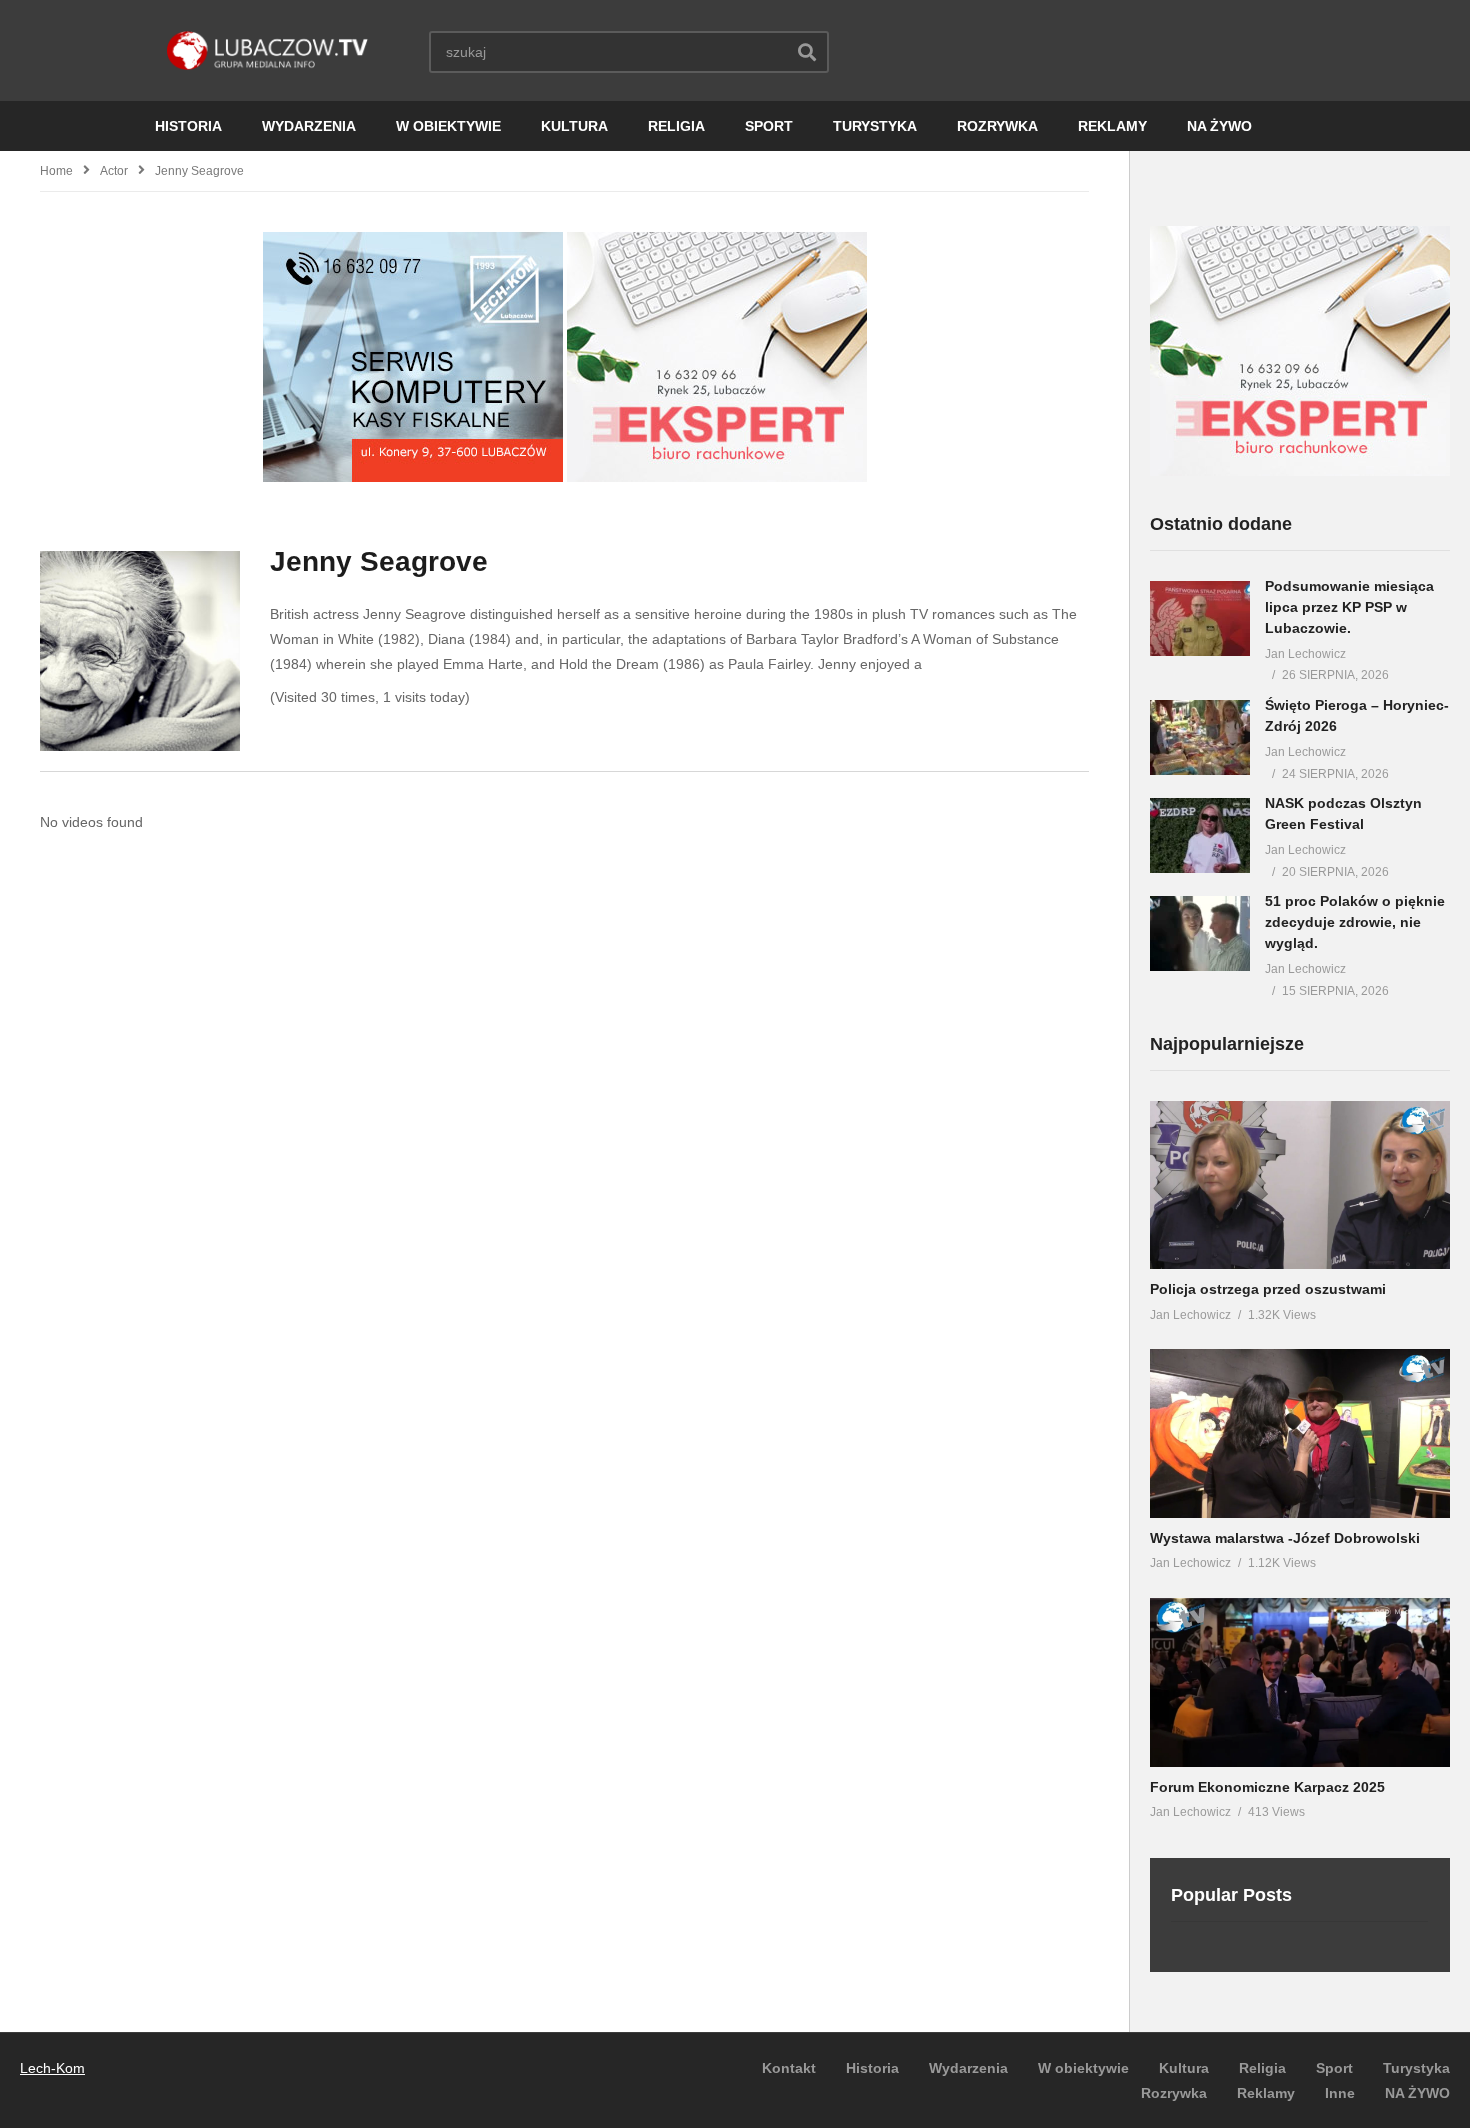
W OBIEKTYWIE (448, 126)
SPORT (769, 126)
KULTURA (574, 126)
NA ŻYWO (1219, 126)
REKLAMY (1112, 126)
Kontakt (789, 2068)
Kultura (1184, 2068)
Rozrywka (1174, 2093)
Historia (872, 2068)
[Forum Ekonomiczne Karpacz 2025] (1300, 1682)
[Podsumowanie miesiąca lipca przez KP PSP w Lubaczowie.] (1200, 618)
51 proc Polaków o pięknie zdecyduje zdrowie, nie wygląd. (1355, 922)
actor (114, 171)
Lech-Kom (52, 2068)
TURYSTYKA (875, 126)
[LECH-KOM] (413, 477)
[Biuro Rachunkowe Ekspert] (1300, 471)
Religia (1262, 2068)
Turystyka (1416, 2068)
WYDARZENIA (309, 126)
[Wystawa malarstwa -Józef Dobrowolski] (1300, 1433)
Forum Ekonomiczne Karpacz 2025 (1267, 1787)
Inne (1340, 2093)
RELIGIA (676, 126)
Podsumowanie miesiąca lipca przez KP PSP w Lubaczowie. (1349, 607)
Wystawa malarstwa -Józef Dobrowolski (1285, 1538)
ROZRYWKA (997, 126)
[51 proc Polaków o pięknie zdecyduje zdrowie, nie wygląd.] (1200, 933)
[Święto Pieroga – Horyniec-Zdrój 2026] (1200, 737)
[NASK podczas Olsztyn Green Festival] (1200, 835)
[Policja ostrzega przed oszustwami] (1300, 1185)
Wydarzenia (968, 2068)
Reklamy (1266, 2093)
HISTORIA (188, 126)
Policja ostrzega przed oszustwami (1268, 1289)
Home (56, 171)
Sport (1334, 2068)
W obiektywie (1083, 2068)
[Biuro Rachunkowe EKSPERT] (717, 477)
